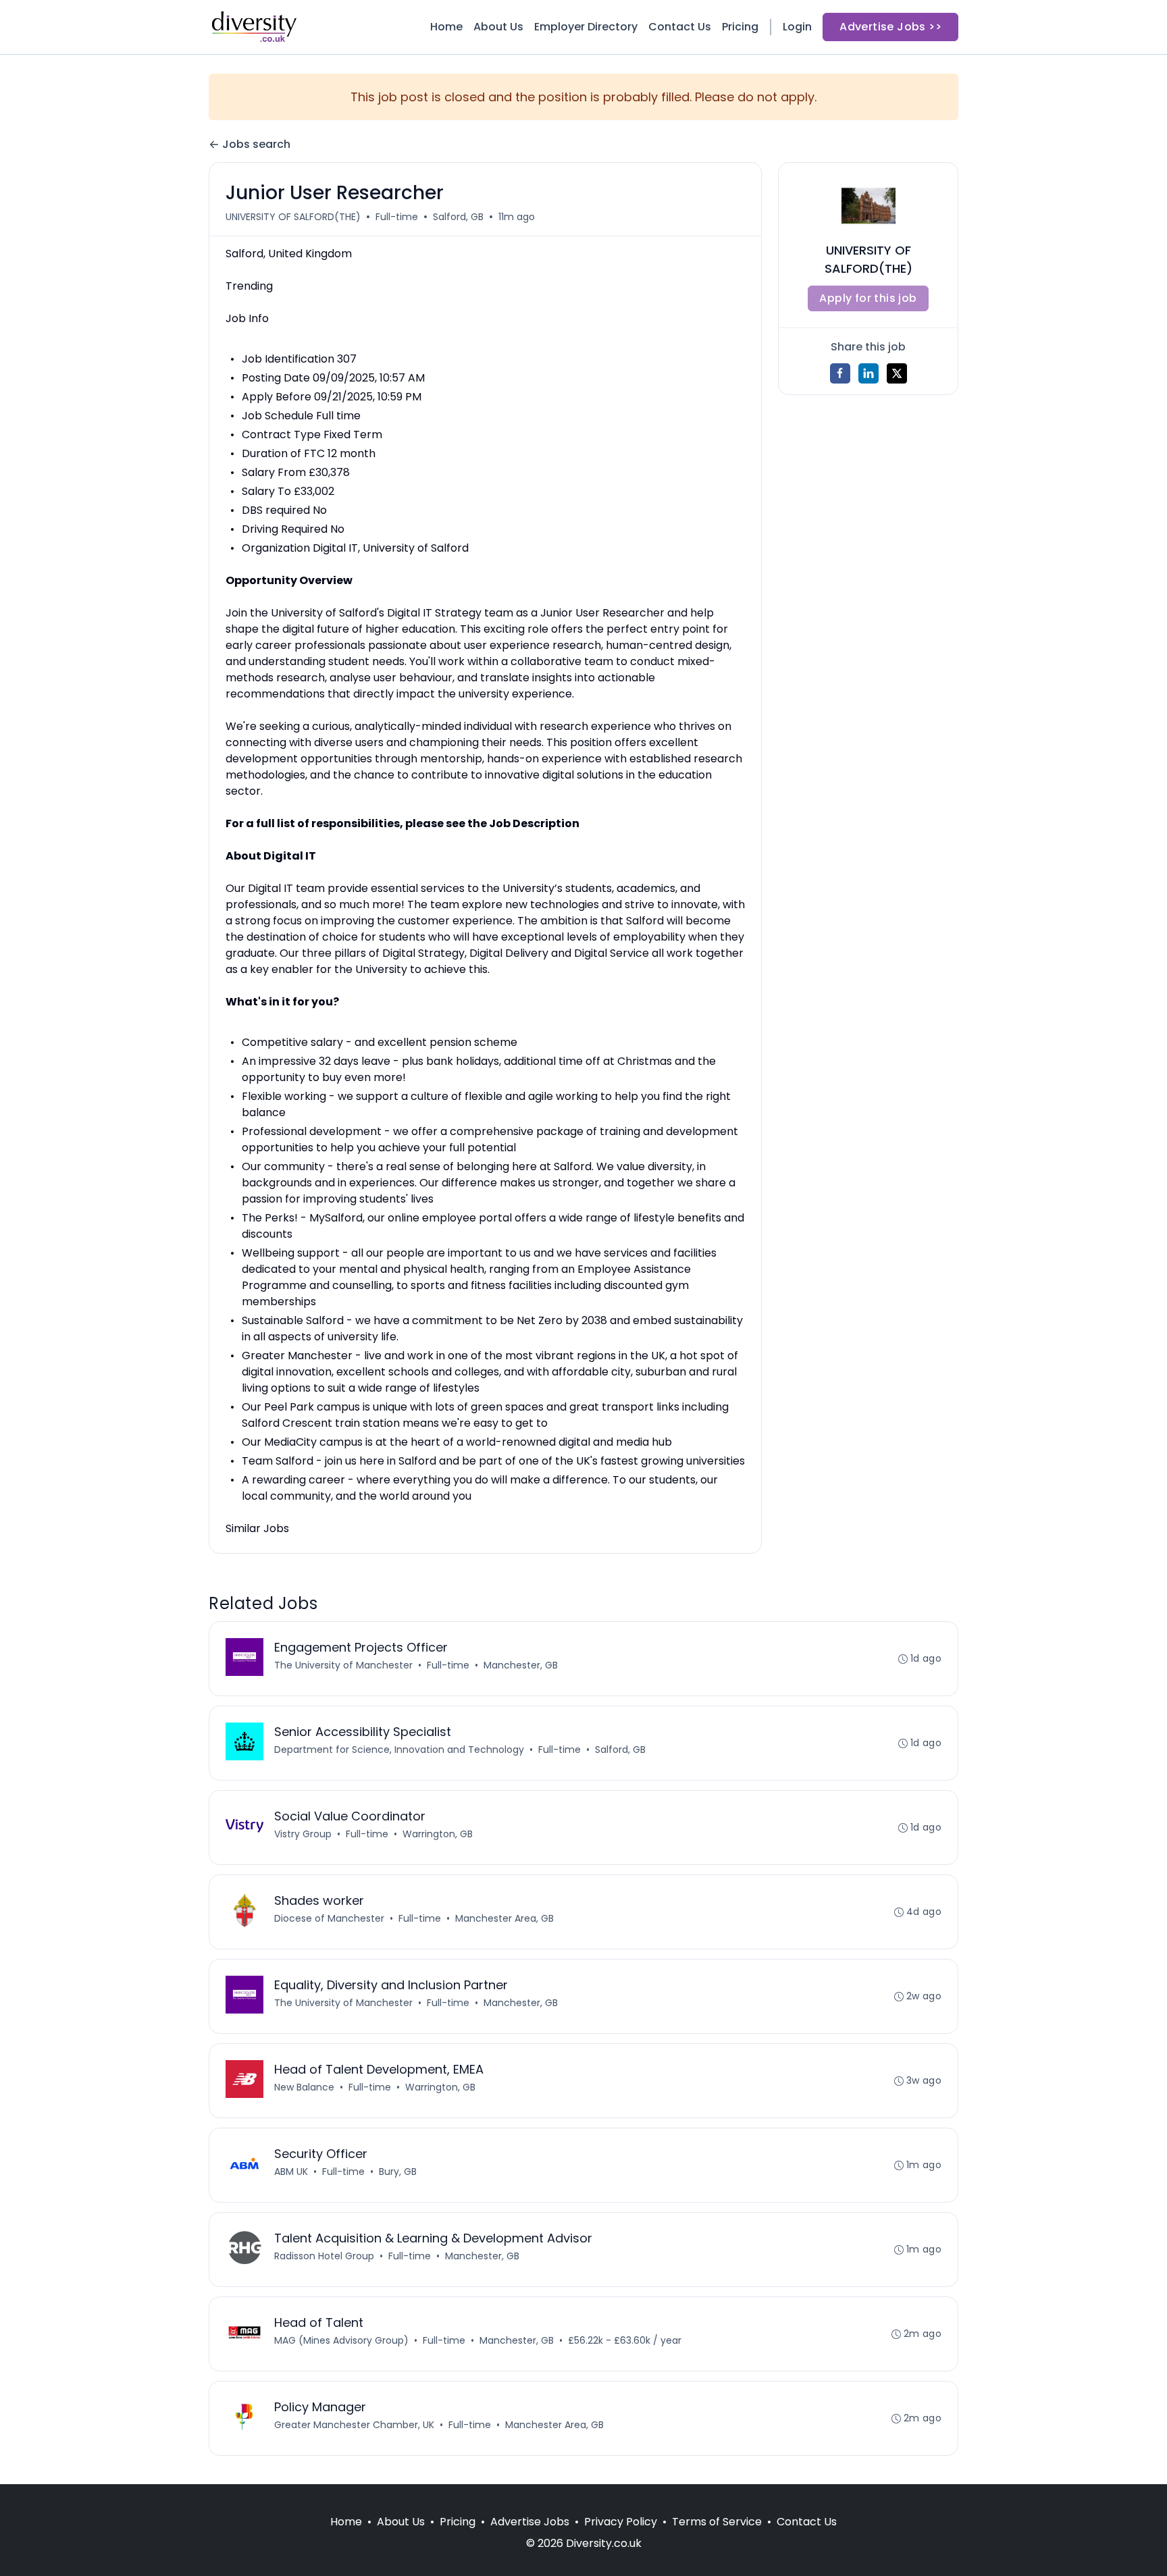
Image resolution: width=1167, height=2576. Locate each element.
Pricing (740, 27)
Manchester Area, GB (504, 1918)
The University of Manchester (343, 1665)
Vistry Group (303, 1834)
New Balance (304, 2087)
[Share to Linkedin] (868, 373)
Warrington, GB (438, 1834)
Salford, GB (458, 217)
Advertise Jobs (530, 2522)
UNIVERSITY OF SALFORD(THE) (293, 217)
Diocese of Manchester (329, 1918)
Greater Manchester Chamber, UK (354, 2425)
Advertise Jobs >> (890, 27)
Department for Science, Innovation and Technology (399, 1750)
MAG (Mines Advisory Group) (341, 2340)
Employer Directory (586, 27)
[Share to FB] (840, 373)
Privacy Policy (621, 2522)
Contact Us (680, 27)
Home (446, 27)
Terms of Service (717, 2522)
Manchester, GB (521, 1665)
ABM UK (291, 2172)
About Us (498, 27)
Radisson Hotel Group (324, 2256)
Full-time (397, 217)
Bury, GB (398, 2172)
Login (797, 27)
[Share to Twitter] (897, 373)
